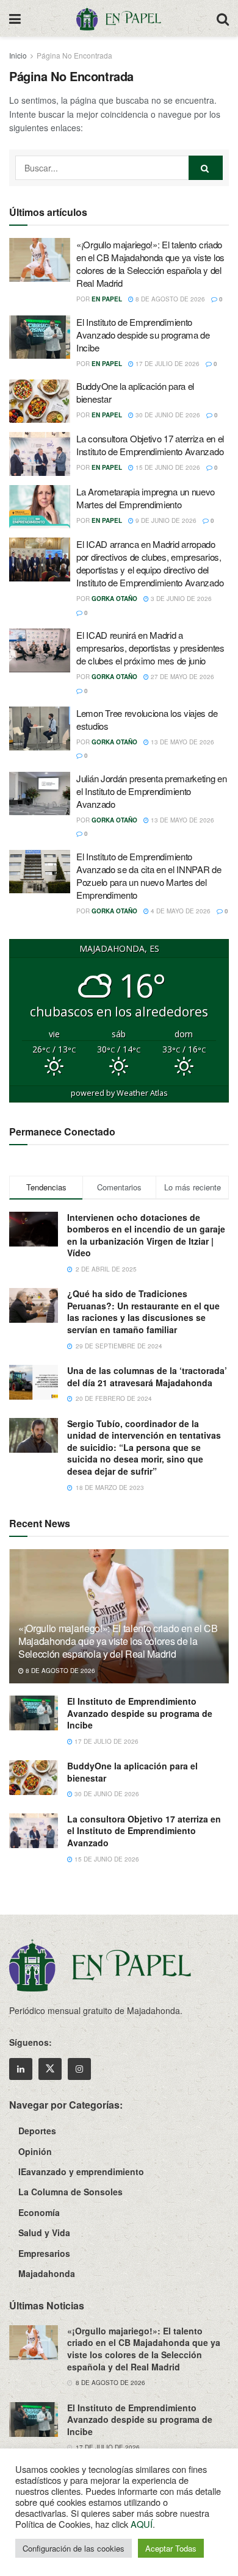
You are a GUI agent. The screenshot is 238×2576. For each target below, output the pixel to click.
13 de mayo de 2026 (182, 742)
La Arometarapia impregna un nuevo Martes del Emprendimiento (146, 498)
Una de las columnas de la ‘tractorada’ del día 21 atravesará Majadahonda (147, 1376)
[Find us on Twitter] (50, 2069)
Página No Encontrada (74, 55)
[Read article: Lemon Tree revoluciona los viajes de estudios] (40, 729)
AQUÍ (142, 2524)
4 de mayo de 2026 (180, 911)
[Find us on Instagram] (79, 2069)
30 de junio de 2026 (167, 415)
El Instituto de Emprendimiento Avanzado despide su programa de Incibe (143, 335)
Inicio (18, 55)
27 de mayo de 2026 (182, 677)
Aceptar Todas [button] (171, 2548)
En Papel (107, 299)
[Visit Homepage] (118, 18)
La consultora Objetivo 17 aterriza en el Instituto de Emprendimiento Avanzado (150, 445)
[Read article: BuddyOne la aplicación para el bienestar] (40, 401)
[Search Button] (223, 18)
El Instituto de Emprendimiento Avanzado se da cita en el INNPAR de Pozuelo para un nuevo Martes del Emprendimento (149, 876)
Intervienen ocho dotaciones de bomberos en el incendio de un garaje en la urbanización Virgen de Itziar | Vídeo (146, 1235)
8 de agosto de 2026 (169, 299)
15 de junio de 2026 (167, 467)
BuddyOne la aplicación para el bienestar (132, 1772)
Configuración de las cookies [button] (74, 2548)
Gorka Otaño (114, 599)
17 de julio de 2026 (167, 364)
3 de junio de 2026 (180, 599)
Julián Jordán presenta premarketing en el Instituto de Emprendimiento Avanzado (152, 791)
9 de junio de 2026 (165, 520)
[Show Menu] (15, 18)
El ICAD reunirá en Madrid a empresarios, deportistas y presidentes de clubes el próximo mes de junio (150, 648)
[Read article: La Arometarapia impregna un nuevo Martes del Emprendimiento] (40, 507)
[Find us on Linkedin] (21, 2069)
